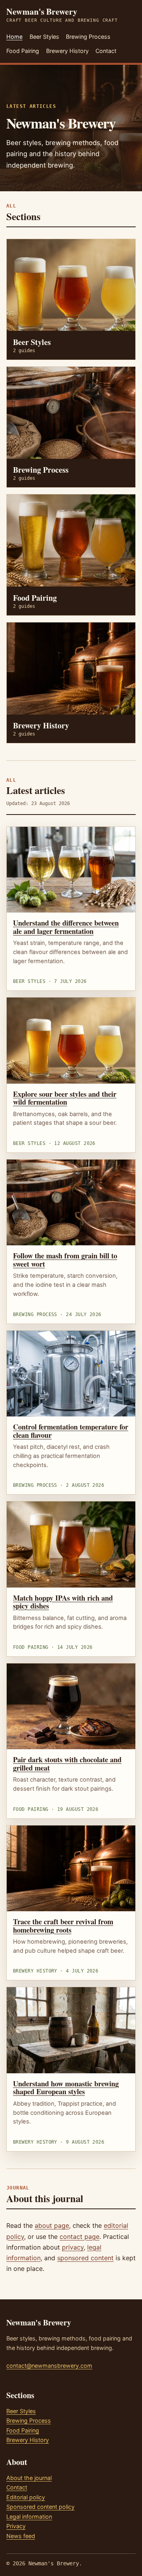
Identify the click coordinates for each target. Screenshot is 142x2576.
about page (52, 2225)
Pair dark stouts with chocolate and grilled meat (67, 1763)
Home (14, 37)
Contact (106, 51)
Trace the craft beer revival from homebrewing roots (63, 1925)
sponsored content (85, 2258)
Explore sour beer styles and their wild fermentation (65, 1098)
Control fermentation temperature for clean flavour (71, 1431)
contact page (79, 2237)
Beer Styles (44, 37)
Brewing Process (88, 37)
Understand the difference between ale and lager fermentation (66, 927)
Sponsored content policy (40, 2507)
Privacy (16, 2526)
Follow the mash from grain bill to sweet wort (65, 1260)
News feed (21, 2536)
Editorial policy (26, 2497)
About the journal (29, 2478)
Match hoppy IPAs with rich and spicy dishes (63, 1602)
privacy (73, 2247)
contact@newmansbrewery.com (49, 2366)
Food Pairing (23, 51)
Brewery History (67, 51)
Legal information (29, 2517)
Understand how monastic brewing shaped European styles (66, 2088)
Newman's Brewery (62, 15)
